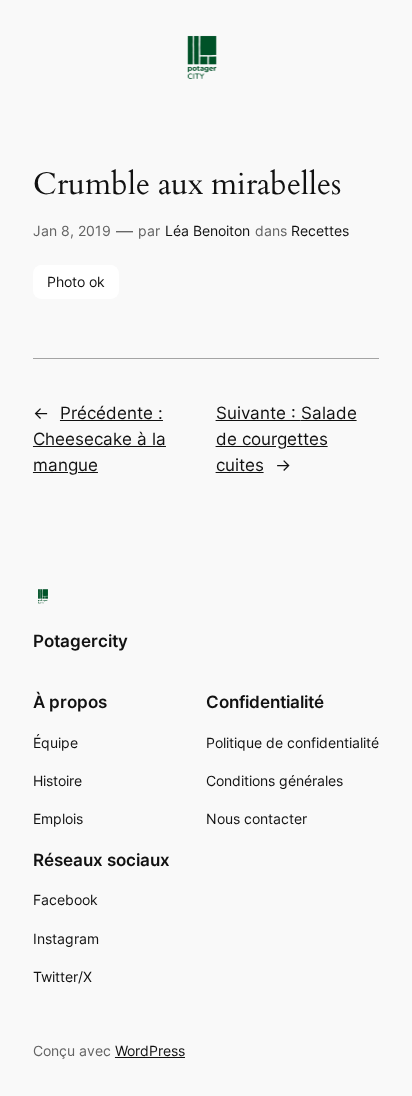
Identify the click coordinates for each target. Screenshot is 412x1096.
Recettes (320, 230)
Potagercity (80, 641)
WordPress (150, 1050)
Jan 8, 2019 (72, 230)
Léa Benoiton (207, 230)
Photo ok (76, 281)
